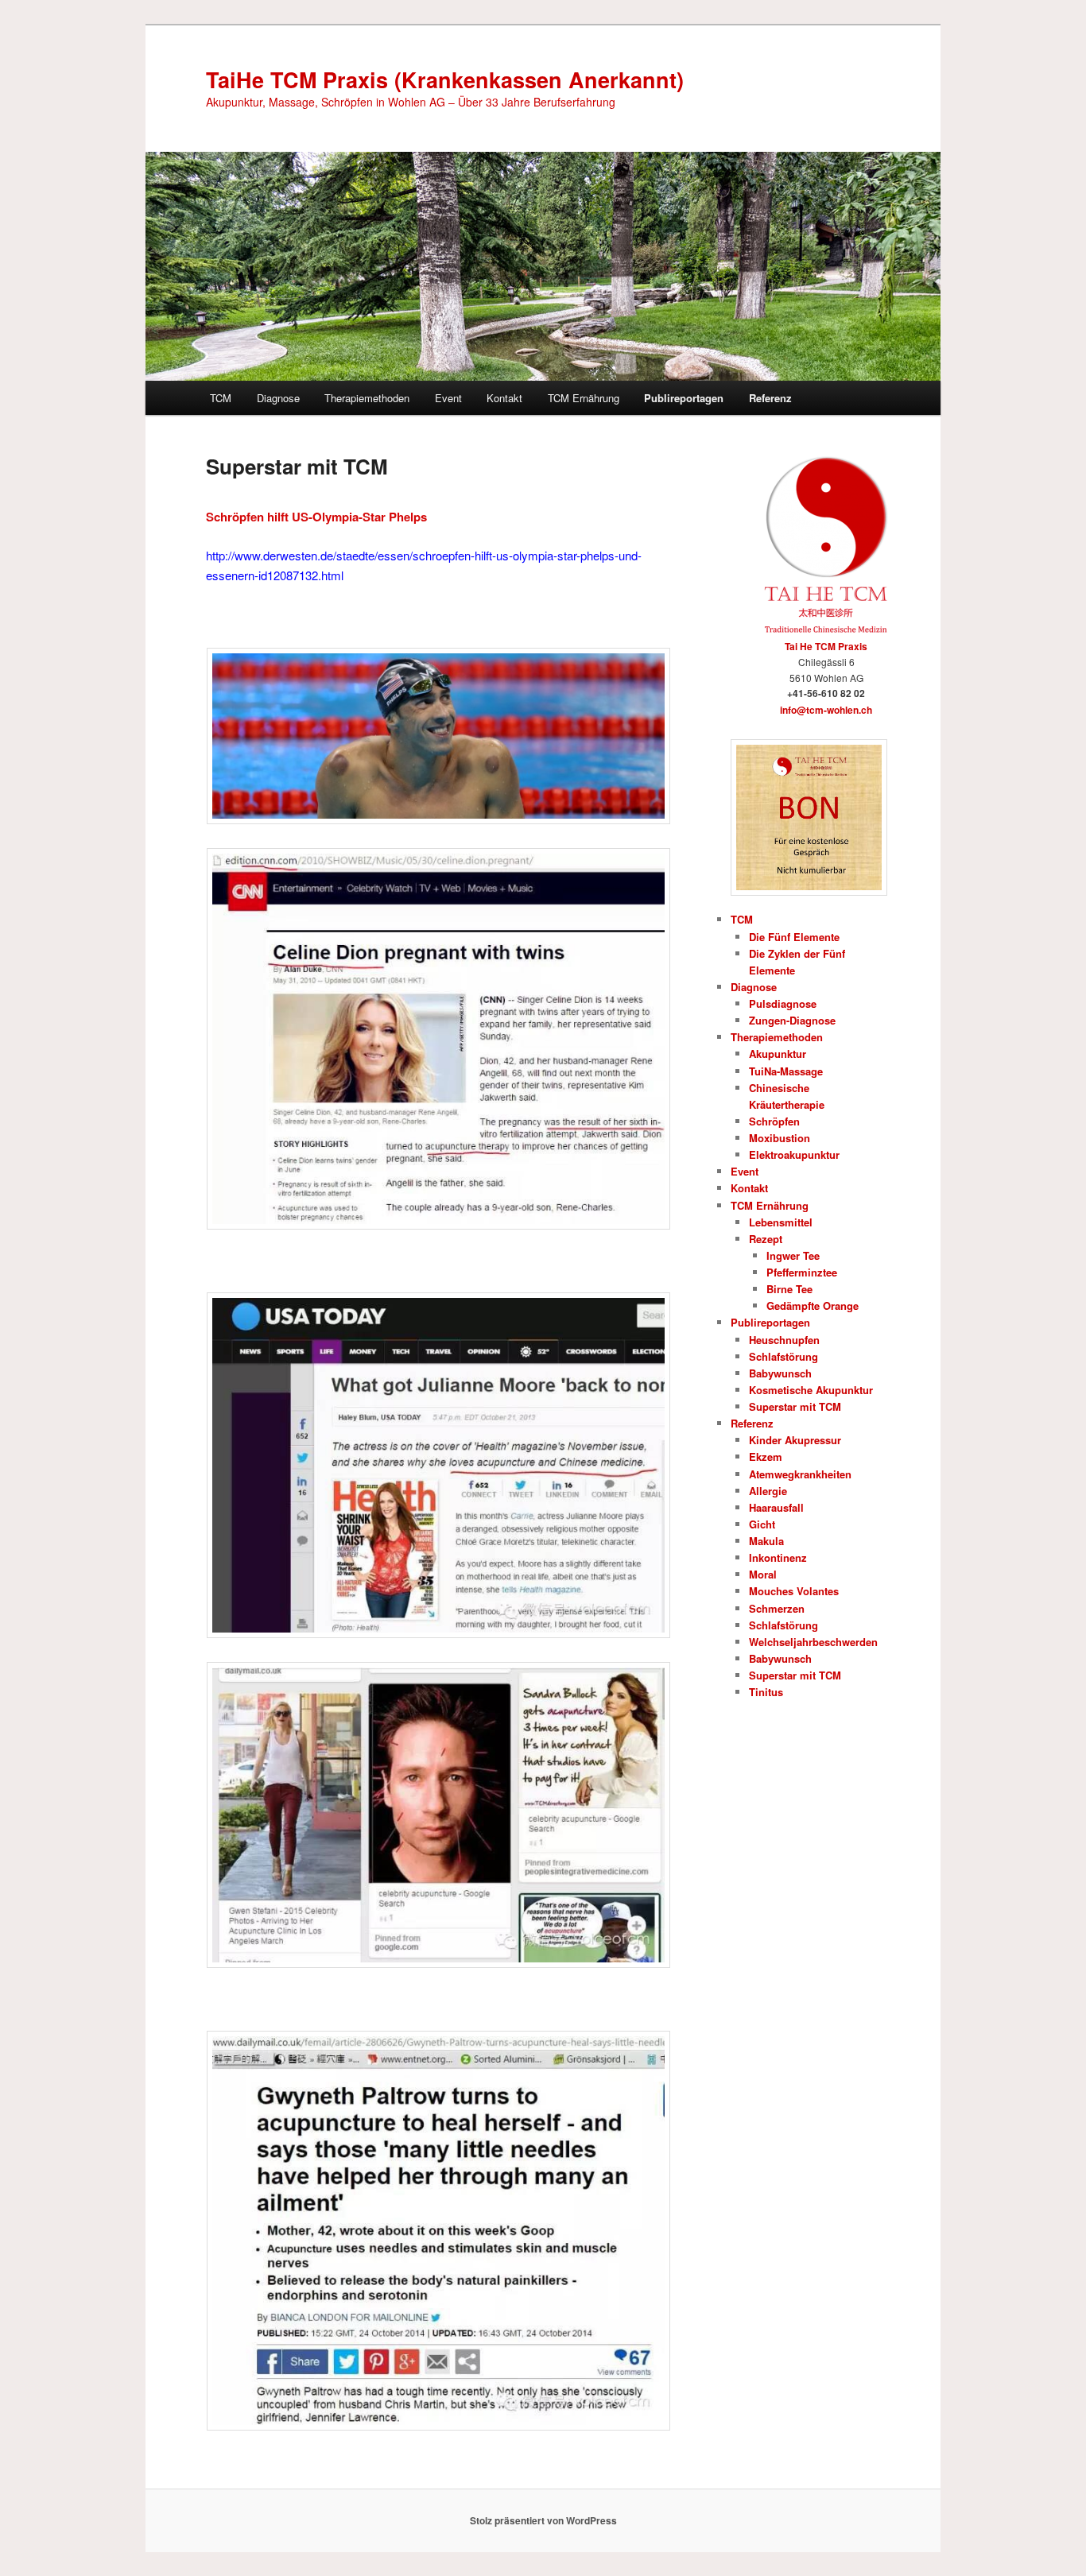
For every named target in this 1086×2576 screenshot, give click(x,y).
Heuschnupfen (784, 1340)
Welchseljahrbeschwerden (813, 1642)
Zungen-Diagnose (792, 1020)
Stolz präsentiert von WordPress (543, 2520)
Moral (763, 1574)
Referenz (770, 398)
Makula (766, 1541)
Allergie (768, 1491)
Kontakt (504, 398)
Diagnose (278, 398)
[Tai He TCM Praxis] (826, 447)
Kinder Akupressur (795, 1440)
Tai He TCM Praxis (826, 646)
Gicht (762, 1524)
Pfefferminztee (802, 1272)
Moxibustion (780, 1138)
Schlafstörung (783, 1356)
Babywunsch (780, 1373)
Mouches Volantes (794, 1591)
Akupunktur (778, 1054)
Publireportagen (684, 398)
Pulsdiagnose (783, 1003)
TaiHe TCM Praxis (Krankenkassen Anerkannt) (445, 79)
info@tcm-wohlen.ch (826, 710)
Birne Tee (789, 1289)
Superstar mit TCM (795, 1406)
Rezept (766, 1239)
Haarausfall (776, 1507)
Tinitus (766, 1692)
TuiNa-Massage (786, 1071)
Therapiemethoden (367, 398)
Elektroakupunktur (794, 1154)
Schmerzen (777, 1608)
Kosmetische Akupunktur (811, 1390)
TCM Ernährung (584, 398)
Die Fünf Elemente (794, 937)
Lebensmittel (781, 1222)
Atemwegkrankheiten (800, 1474)
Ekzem (766, 1457)
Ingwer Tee (793, 1255)
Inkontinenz (778, 1557)
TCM (221, 398)
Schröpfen (774, 1121)
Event (448, 398)
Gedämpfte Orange (813, 1305)
